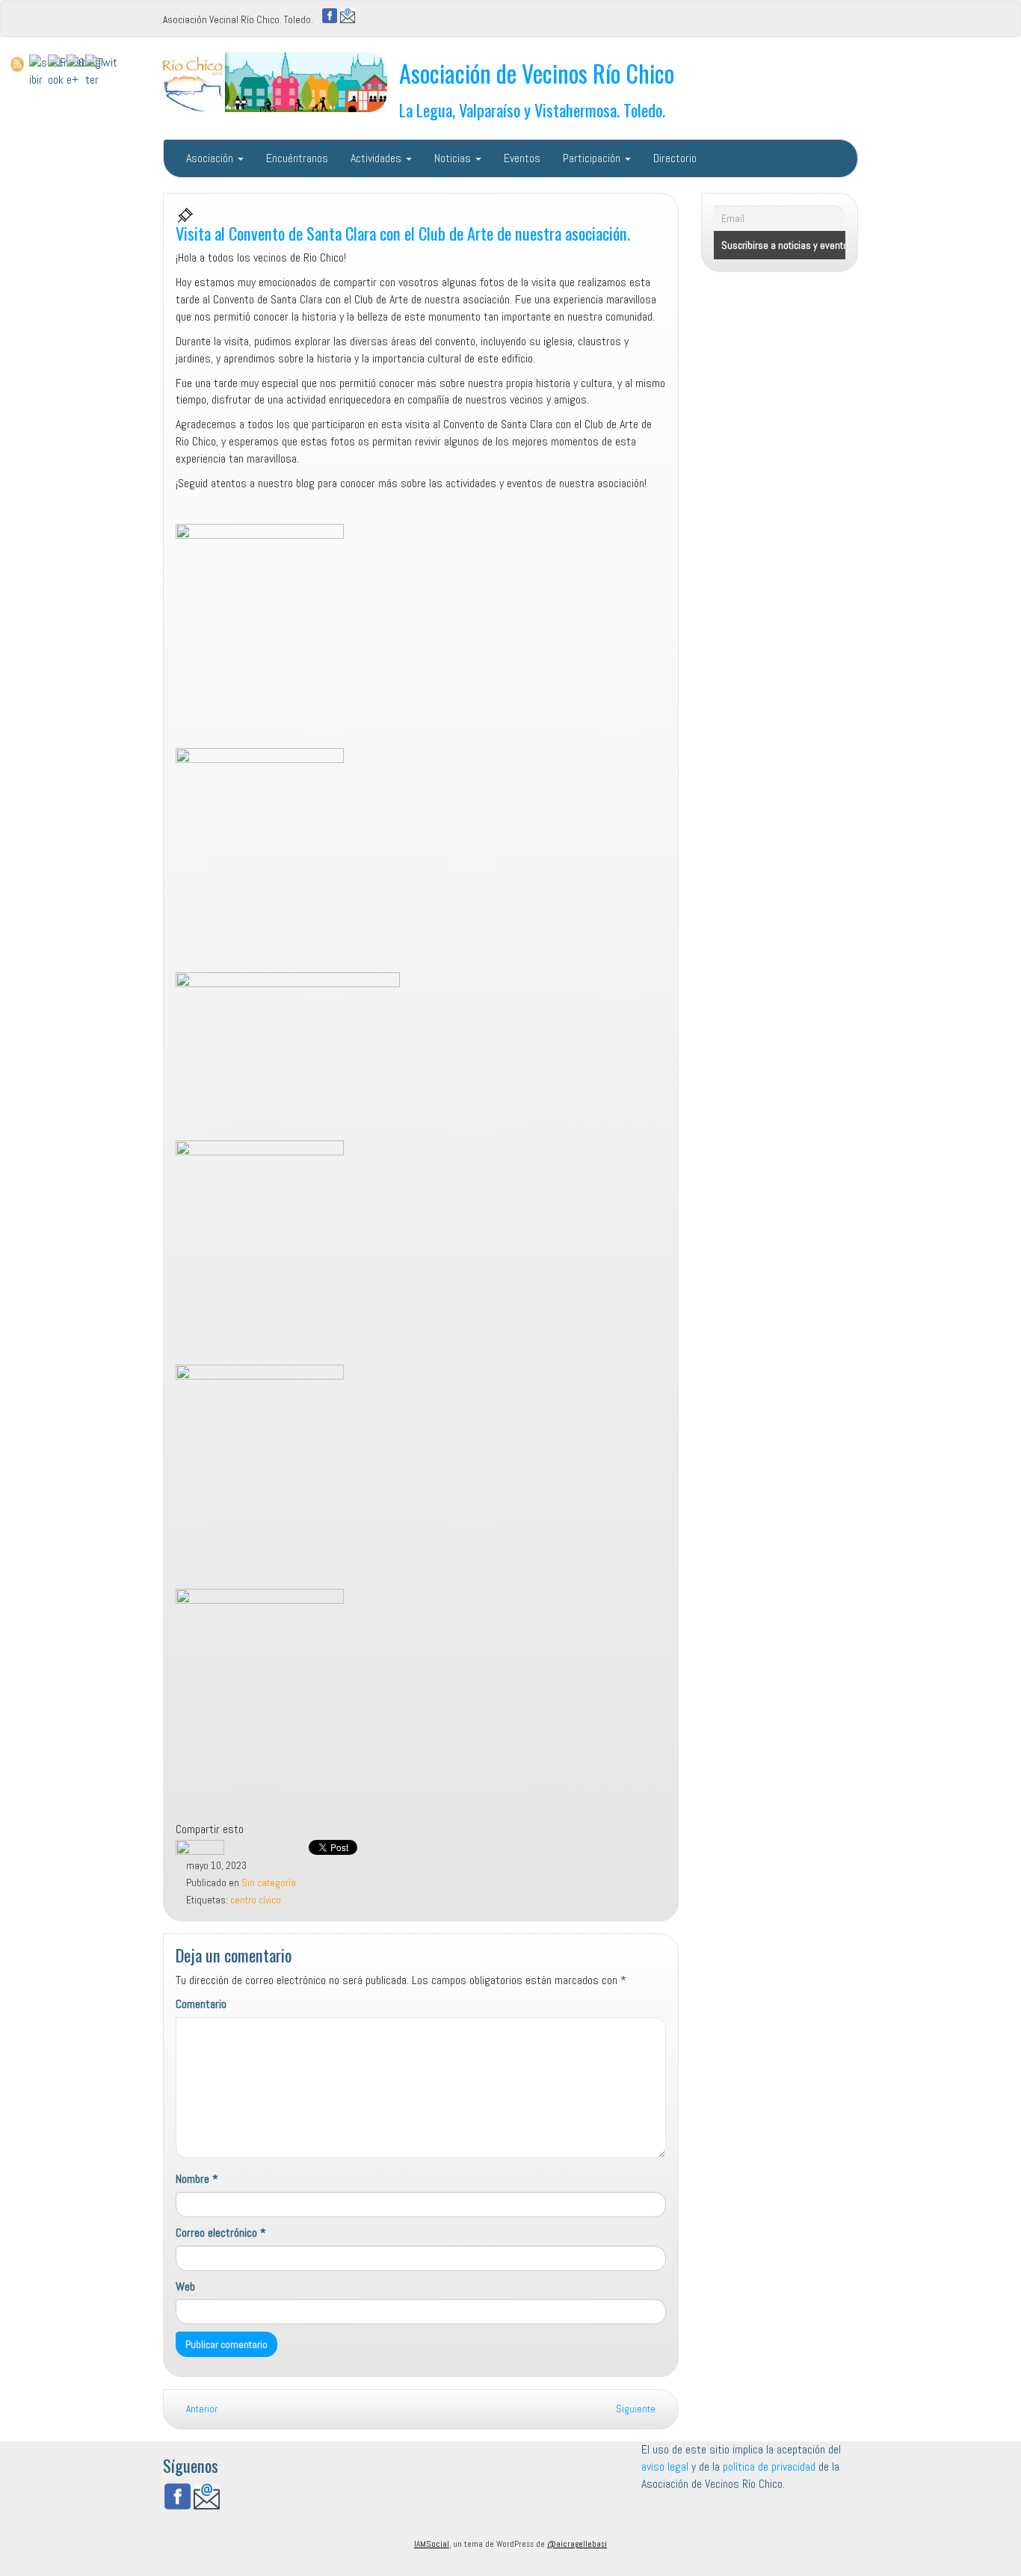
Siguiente (637, 2409)
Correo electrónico (221, 2233)
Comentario (201, 2004)
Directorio (675, 158)
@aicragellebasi (577, 2544)
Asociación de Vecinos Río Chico (537, 73)
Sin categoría (269, 1883)
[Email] (348, 15)
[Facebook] (330, 15)
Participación (593, 158)
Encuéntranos (297, 158)
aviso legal (665, 2467)
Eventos (522, 158)
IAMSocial (432, 2544)
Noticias (454, 158)
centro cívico (256, 1900)
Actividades (377, 158)
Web (185, 2286)
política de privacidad (771, 2467)
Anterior (201, 2409)
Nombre (197, 2179)
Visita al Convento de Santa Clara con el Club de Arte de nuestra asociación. (403, 233)
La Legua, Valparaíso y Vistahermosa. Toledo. (532, 109)
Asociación (211, 158)
